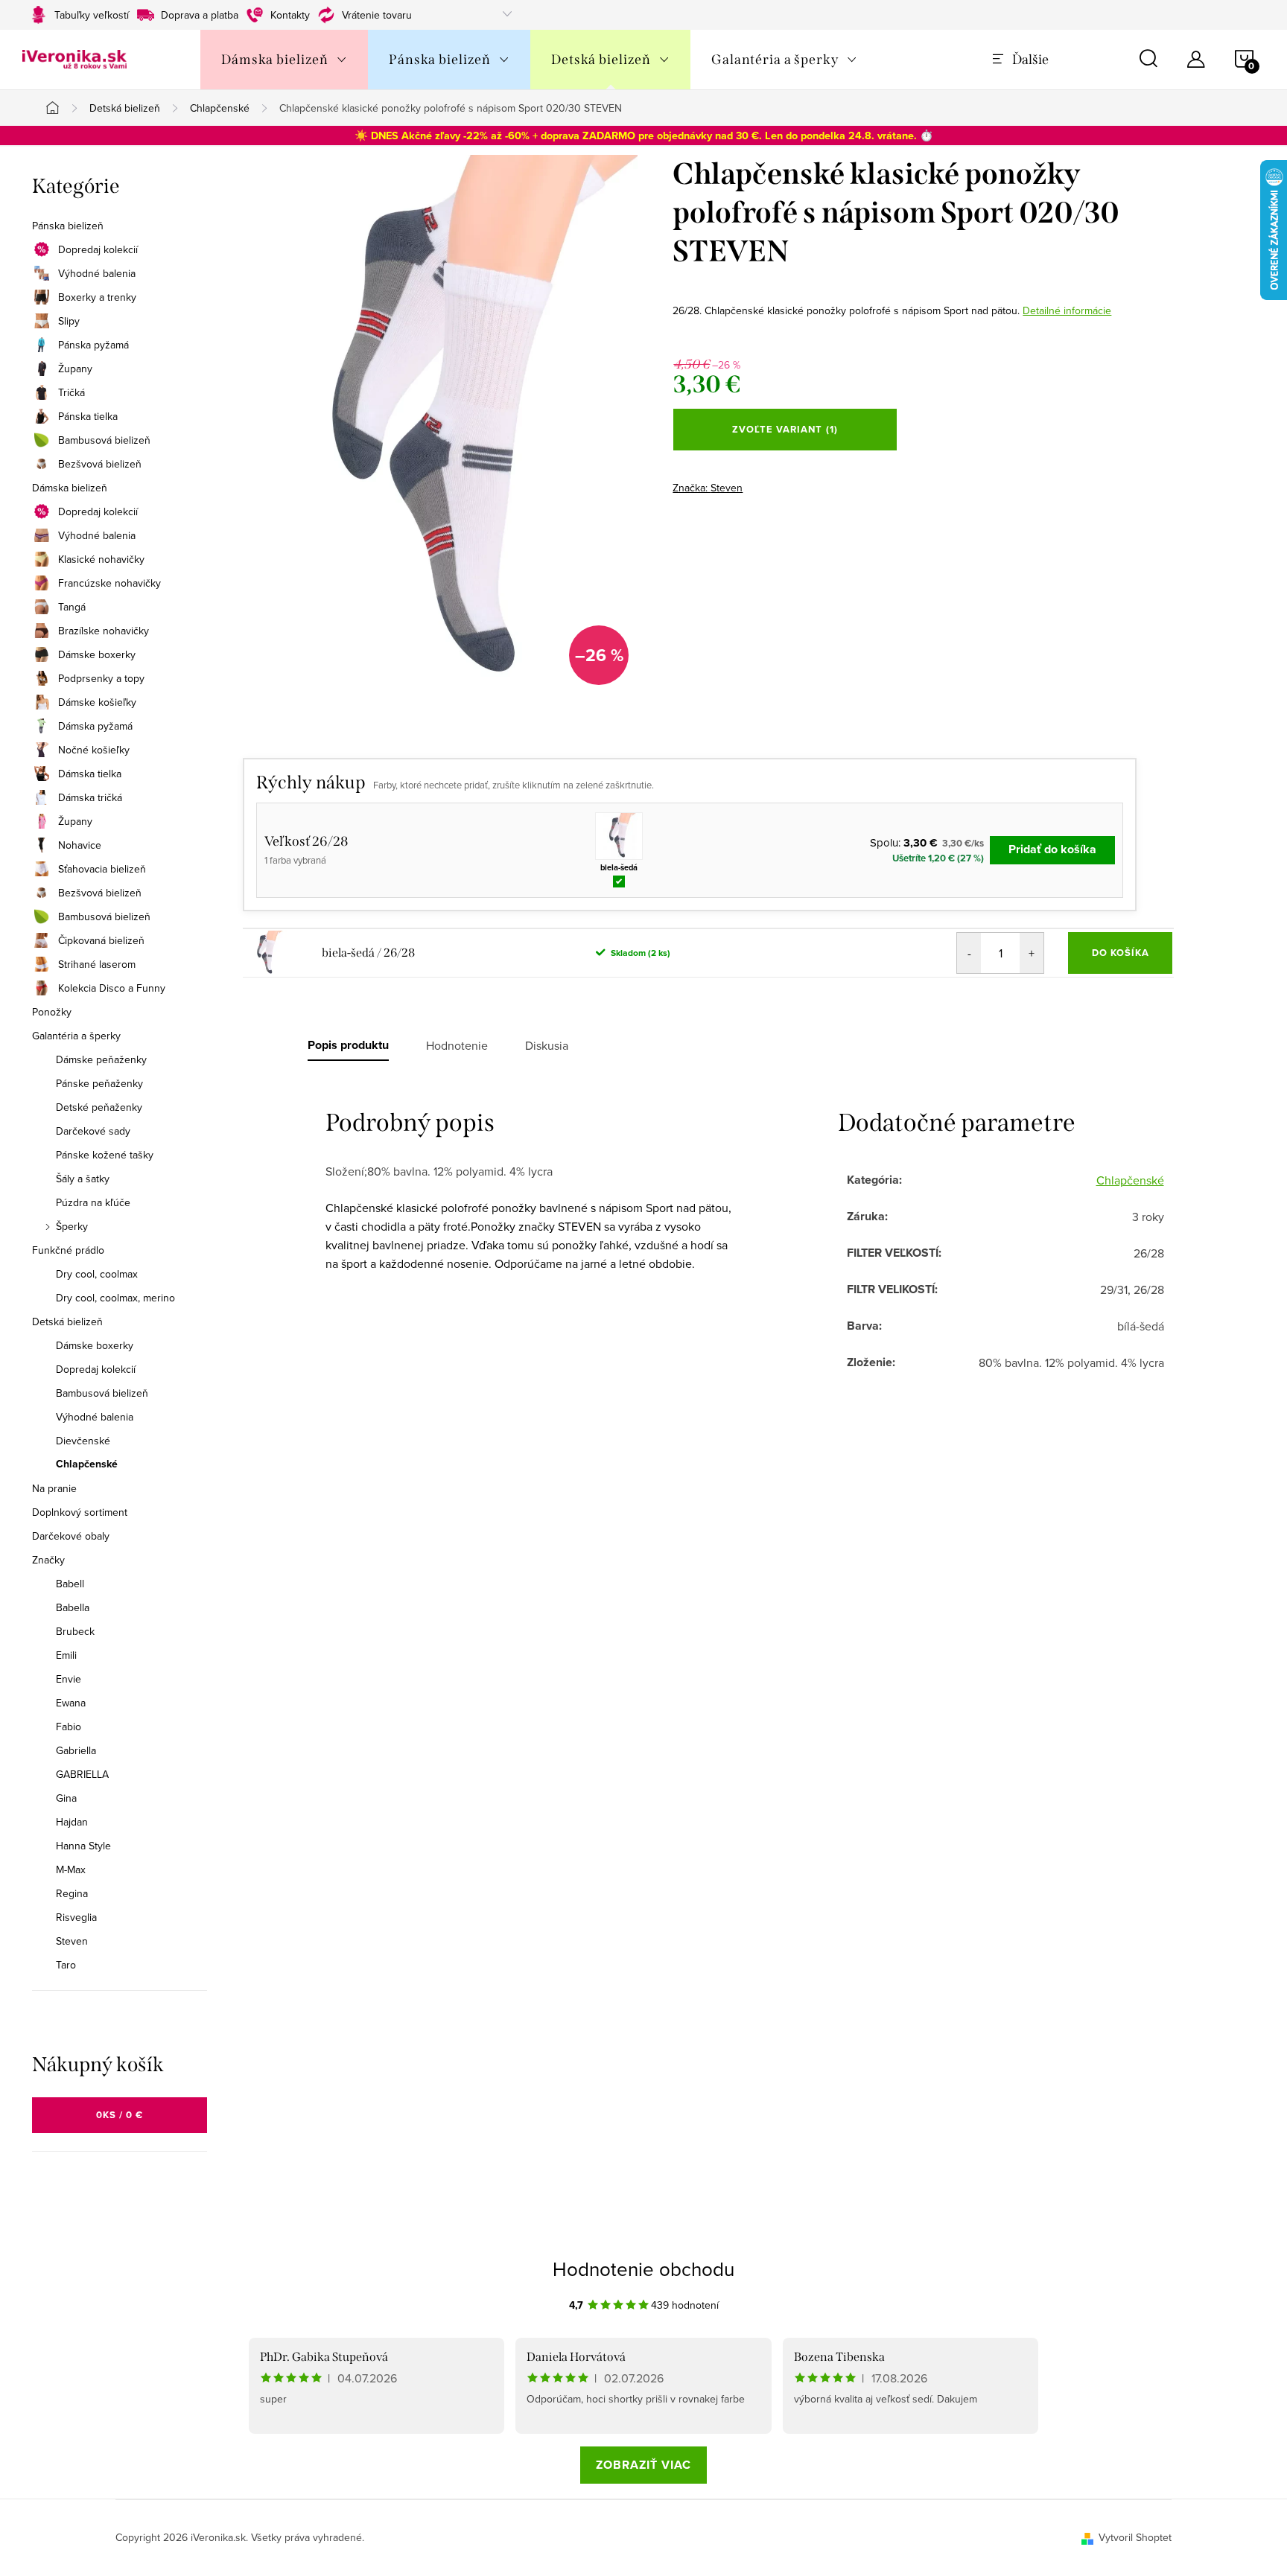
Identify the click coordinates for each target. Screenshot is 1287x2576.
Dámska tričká (90, 797)
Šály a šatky (83, 1179)
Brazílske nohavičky (104, 631)
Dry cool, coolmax (97, 1274)
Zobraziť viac (643, 2465)
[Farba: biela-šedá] (619, 836)
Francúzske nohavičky (109, 583)
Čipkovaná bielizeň (101, 940)
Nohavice (80, 845)
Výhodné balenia (97, 273)
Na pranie (54, 1488)
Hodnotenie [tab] (457, 1045)
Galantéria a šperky (76, 1036)
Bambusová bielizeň (104, 440)
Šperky (72, 1226)
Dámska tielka (90, 774)
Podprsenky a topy (101, 678)
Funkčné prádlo (68, 1250)
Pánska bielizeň (68, 226)
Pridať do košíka (1052, 849)
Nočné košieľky (94, 750)
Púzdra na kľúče (93, 1202)
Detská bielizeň (67, 1322)
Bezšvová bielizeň (100, 464)
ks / (120, 2115)
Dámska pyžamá (95, 726)
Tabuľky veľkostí (92, 15)
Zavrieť (777, 483)
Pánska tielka (88, 416)
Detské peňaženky (99, 1107)
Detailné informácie (1067, 310)
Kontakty (290, 15)
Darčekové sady (93, 1131)
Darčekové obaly (71, 1536)
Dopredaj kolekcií (98, 249)
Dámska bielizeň (70, 488)
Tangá (72, 607)
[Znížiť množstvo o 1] (969, 953)
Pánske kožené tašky (105, 1155)
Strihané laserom (97, 964)
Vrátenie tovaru (377, 15)
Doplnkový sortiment (80, 1512)
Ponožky (52, 1012)
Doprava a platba (200, 15)
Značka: (708, 488)
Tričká (71, 392)
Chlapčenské (87, 1464)
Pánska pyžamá (93, 345)
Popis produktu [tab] (348, 1045)
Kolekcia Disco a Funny (112, 988)
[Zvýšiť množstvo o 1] (1032, 953)
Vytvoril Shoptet (1135, 2537)
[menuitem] (284, 60)
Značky (48, 1560)
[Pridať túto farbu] (619, 880)
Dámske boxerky (97, 654)
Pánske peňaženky (99, 1083)
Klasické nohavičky (101, 559)
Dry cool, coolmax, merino (115, 1298)
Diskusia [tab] (547, 1045)
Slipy (69, 321)
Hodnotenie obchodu (643, 2269)
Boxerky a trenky (97, 297)
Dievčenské (83, 1441)
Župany (75, 369)
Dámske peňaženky (101, 1059)
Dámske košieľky (97, 702)
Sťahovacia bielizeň (102, 869)
